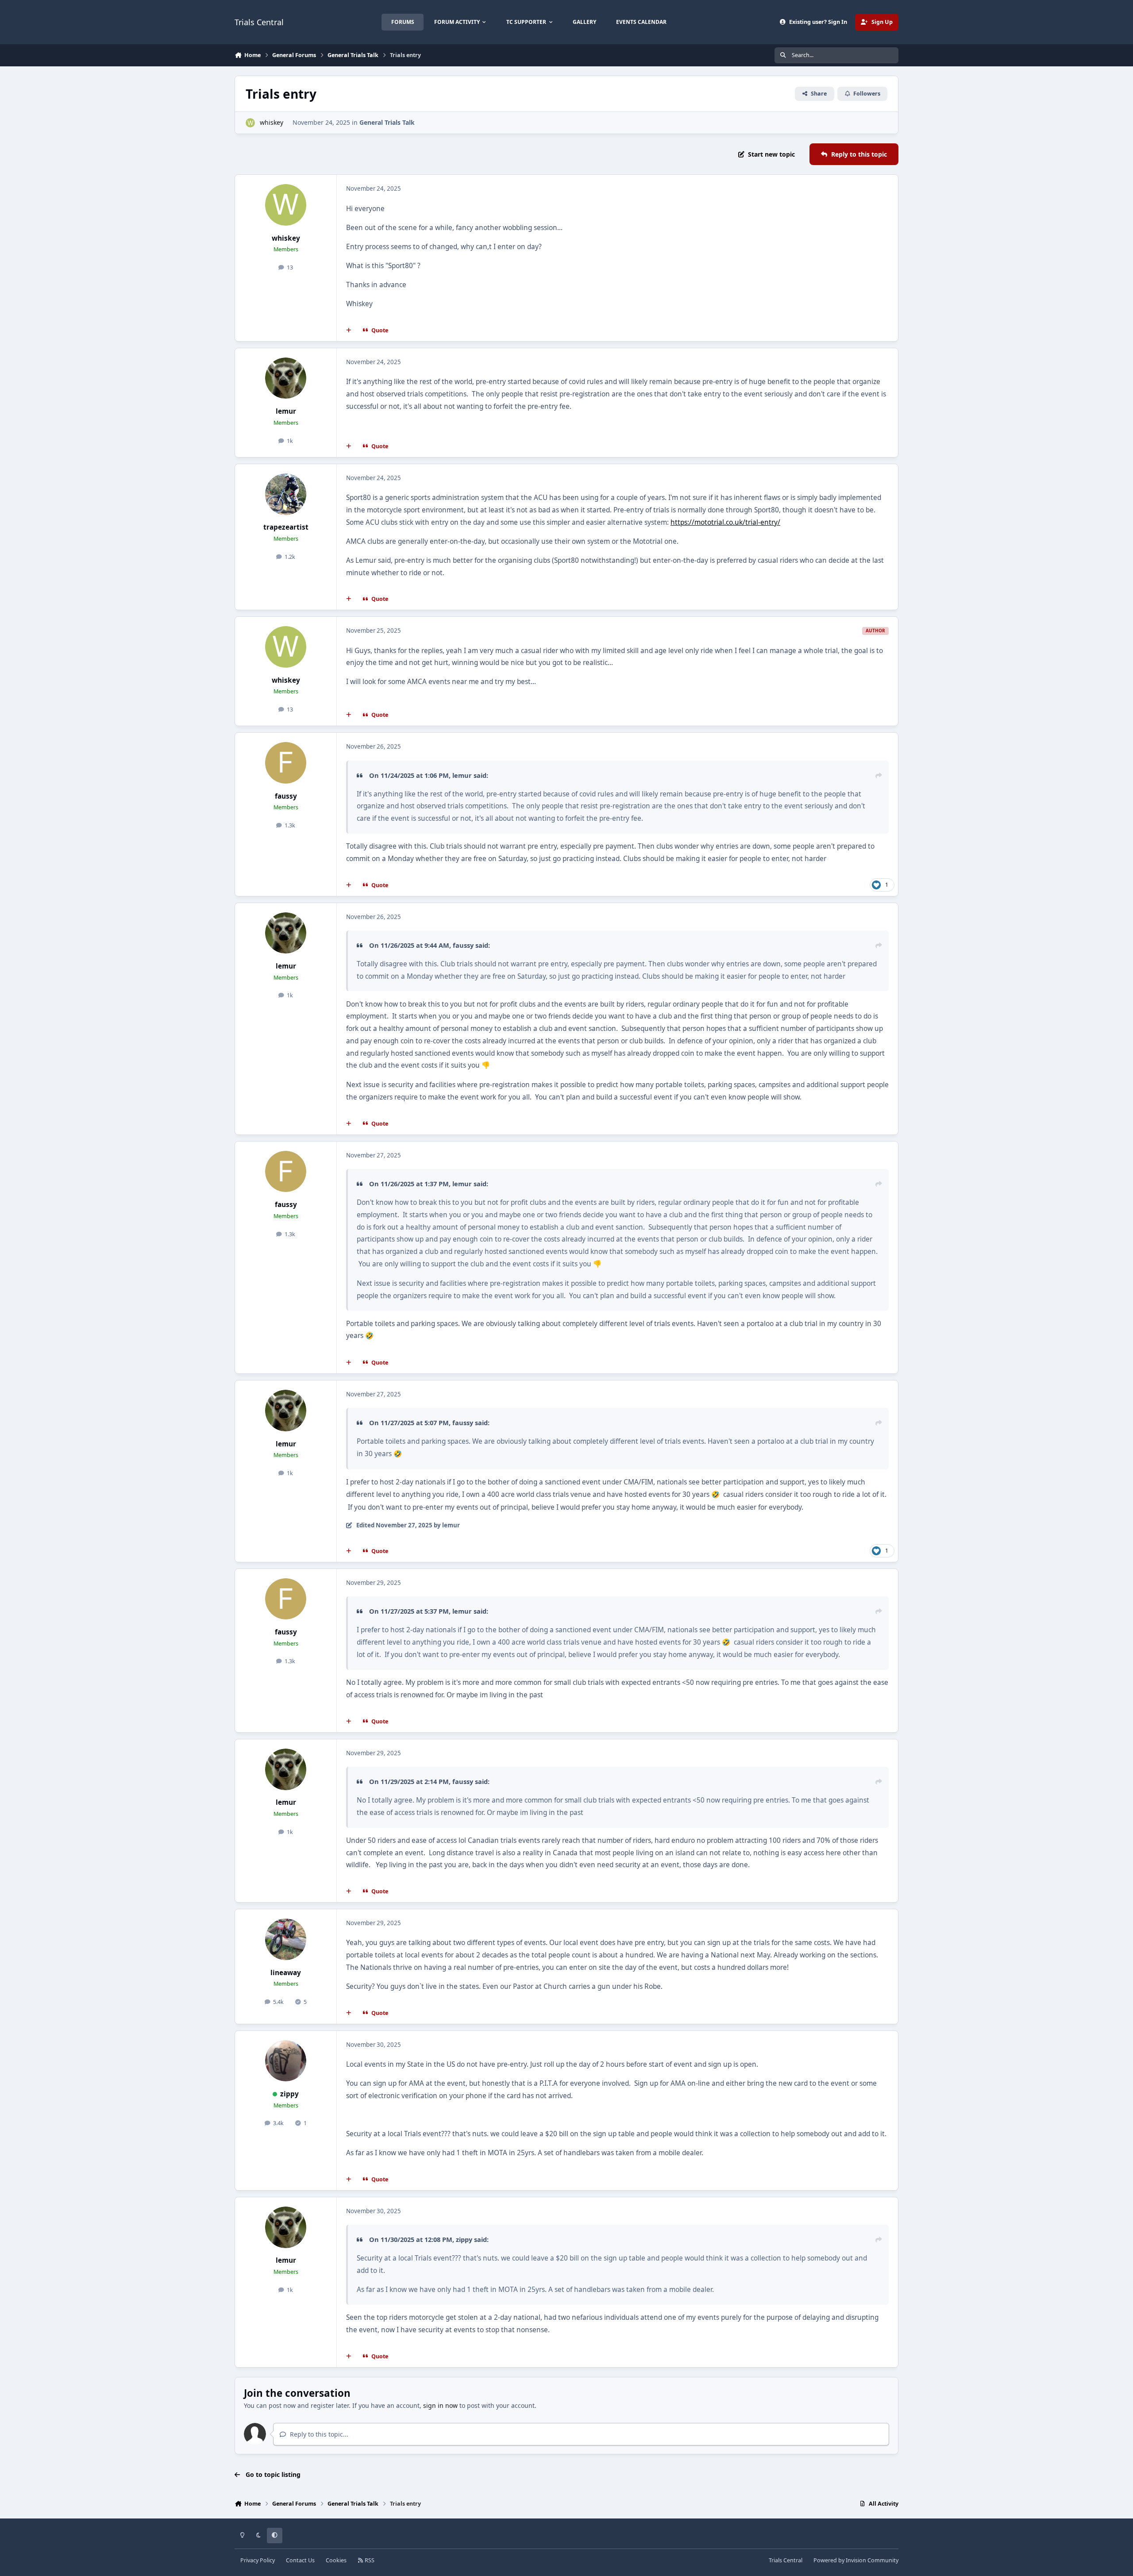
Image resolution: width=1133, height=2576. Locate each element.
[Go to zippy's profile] (286, 2061)
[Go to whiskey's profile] (250, 123)
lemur (286, 411)
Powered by (856, 2560)
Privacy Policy (258, 2560)
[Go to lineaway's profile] (286, 1939)
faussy (286, 796)
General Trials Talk (387, 122)
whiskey (272, 122)
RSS (369, 2560)
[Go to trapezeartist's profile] (286, 494)
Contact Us (300, 2560)
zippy (289, 2094)
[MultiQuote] (349, 331)
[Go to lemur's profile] (286, 378)
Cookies (336, 2560)
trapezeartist (286, 527)
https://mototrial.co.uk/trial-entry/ (725, 522)
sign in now (440, 2405)
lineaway (286, 1973)
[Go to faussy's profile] (286, 763)
